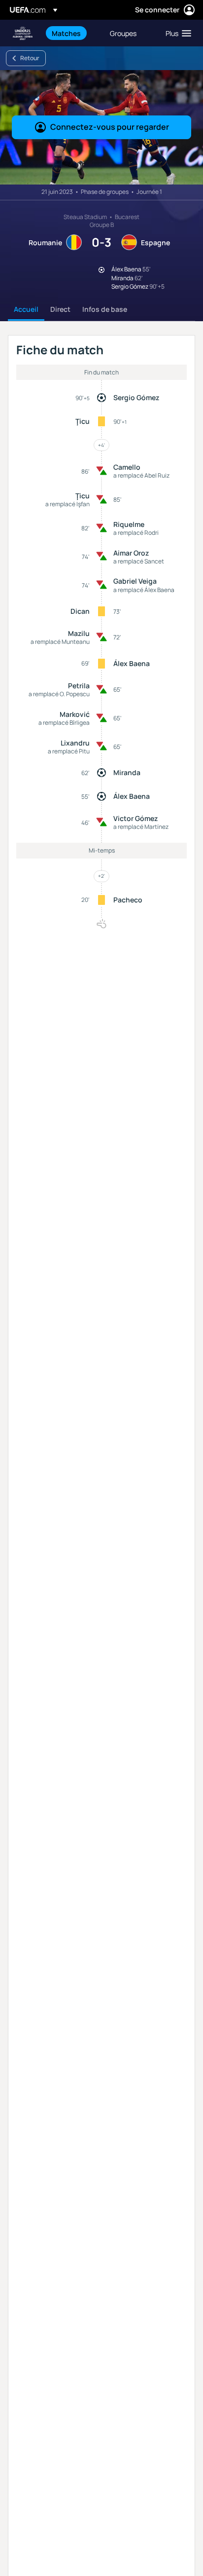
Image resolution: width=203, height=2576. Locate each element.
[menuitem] (72, 33)
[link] (66, 33)
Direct (60, 309)
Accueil (26, 309)
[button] (176, 33)
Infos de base (105, 309)
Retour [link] (30, 58)
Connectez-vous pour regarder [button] (110, 127)
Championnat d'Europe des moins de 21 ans (23, 33)
